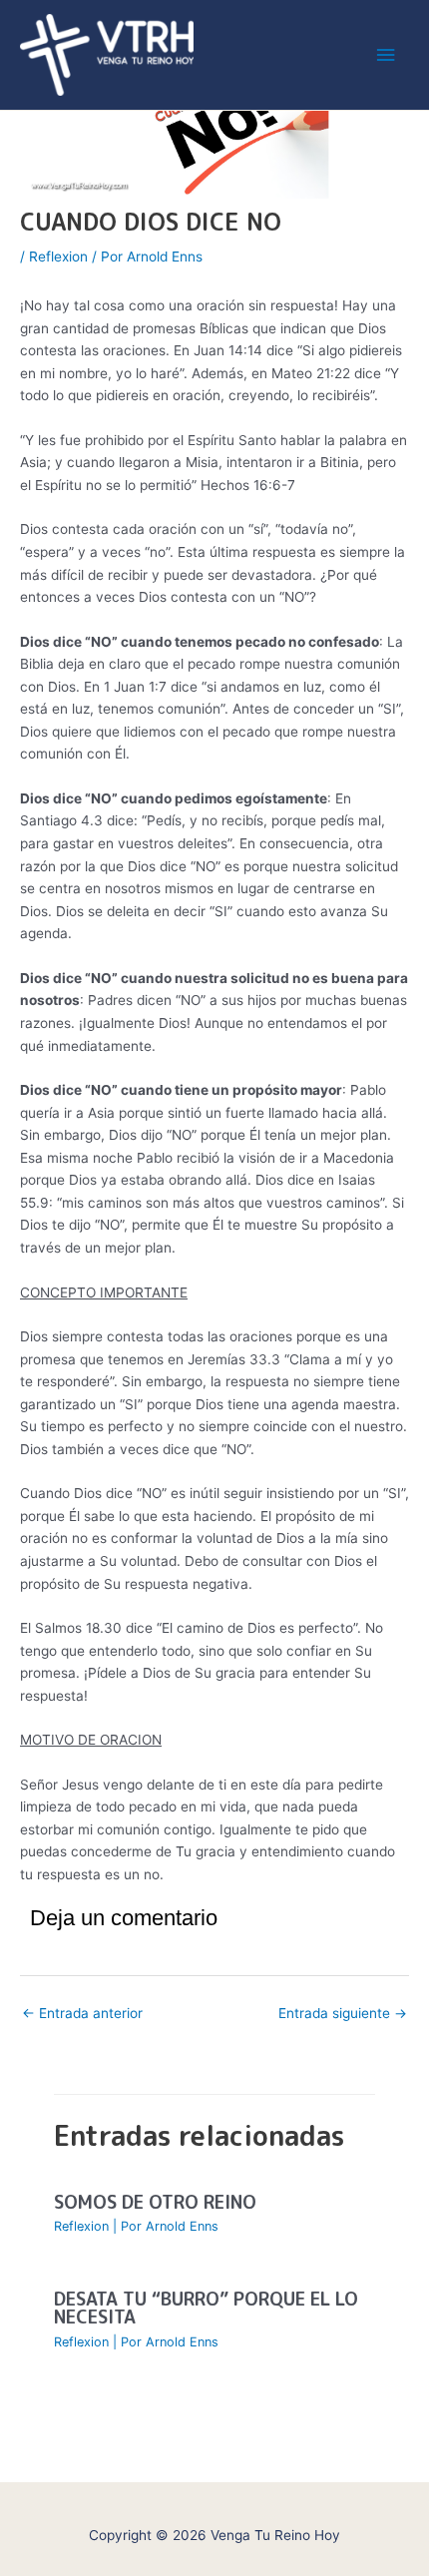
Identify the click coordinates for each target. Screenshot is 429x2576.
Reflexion (58, 257)
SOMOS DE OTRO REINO (155, 2202)
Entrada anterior (82, 2013)
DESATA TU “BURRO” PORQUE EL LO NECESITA (206, 2308)
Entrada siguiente (343, 2013)
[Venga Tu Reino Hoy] (107, 55)
